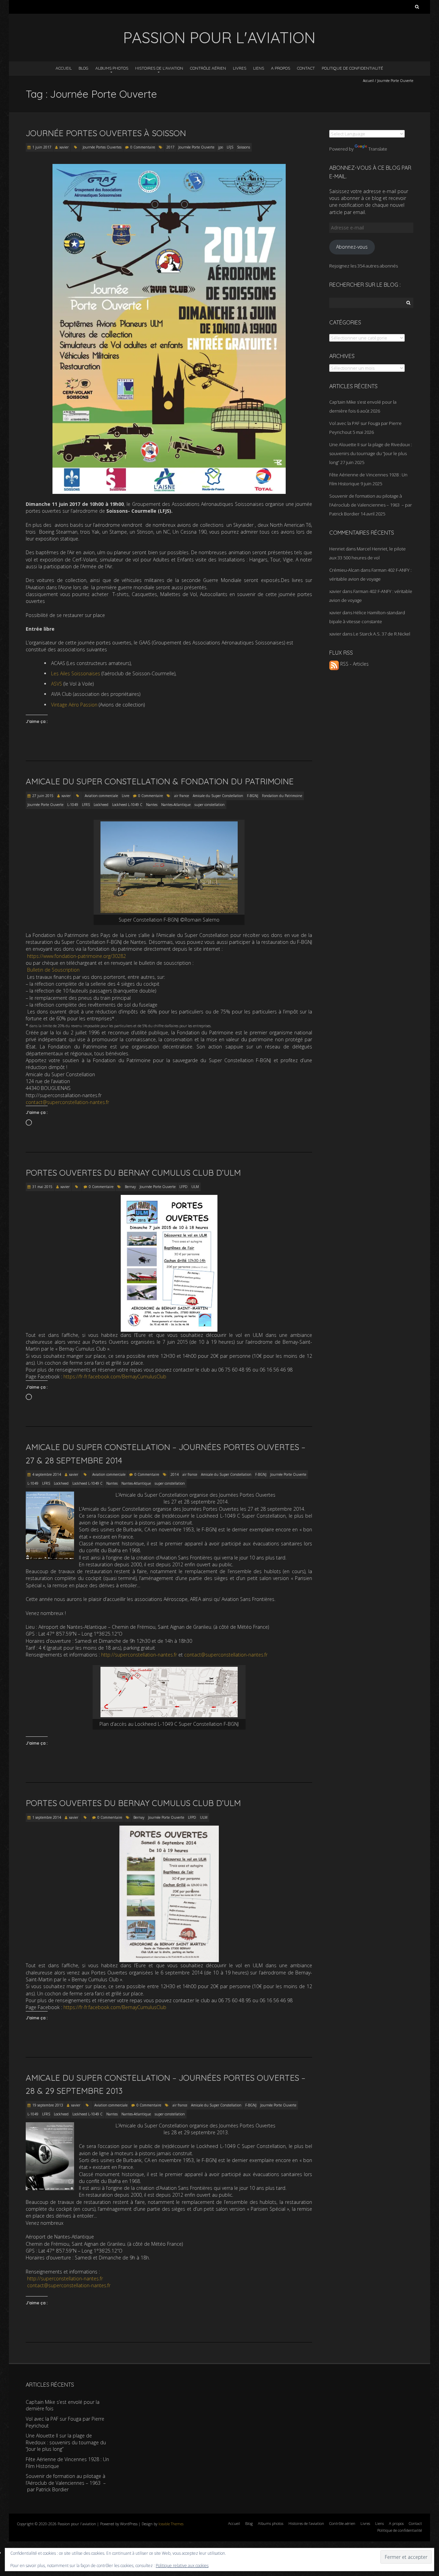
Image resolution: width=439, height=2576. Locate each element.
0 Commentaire (143, 147)
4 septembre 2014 (47, 1474)
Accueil (64, 68)
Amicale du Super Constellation (218, 796)
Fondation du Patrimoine (282, 796)
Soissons (244, 147)
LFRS (86, 805)
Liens (259, 68)
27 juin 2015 (43, 796)
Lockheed (101, 805)
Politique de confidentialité (352, 68)
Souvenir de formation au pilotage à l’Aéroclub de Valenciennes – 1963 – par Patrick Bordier (371, 505)
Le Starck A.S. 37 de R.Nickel (382, 634)
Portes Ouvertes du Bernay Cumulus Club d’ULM (133, 1173)
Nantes (152, 805)
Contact (306, 68)
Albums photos (112, 68)
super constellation (210, 805)
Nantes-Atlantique (176, 805)
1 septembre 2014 (47, 1817)
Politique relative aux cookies (182, 2566)
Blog (84, 68)
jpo (221, 147)
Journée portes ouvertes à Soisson (106, 133)
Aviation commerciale (101, 796)
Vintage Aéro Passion (74, 705)
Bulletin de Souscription (53, 970)
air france (182, 796)
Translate (378, 149)
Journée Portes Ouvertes (102, 147)
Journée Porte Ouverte (196, 147)
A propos (281, 68)
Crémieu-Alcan (344, 570)
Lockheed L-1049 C (127, 805)
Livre (126, 796)
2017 (170, 147)
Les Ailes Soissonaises (76, 673)
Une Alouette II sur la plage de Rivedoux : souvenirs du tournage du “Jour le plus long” (371, 453)
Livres (240, 68)
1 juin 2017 (42, 147)
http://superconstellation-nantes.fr (139, 1655)
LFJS (230, 147)
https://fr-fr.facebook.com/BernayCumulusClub (115, 1376)
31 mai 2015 (42, 1187)
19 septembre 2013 (48, 2105)
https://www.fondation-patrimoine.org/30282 (76, 956)
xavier (64, 147)
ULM (195, 1187)
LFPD (183, 1187)
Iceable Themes (171, 2524)
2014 (175, 1474)
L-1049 (73, 805)
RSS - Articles (354, 664)
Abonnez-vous (352, 247)
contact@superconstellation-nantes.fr (67, 1102)
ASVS (57, 684)
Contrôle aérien (208, 68)
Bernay (130, 1187)
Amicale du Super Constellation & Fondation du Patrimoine (160, 781)
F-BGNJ (253, 796)
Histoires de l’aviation (159, 68)
